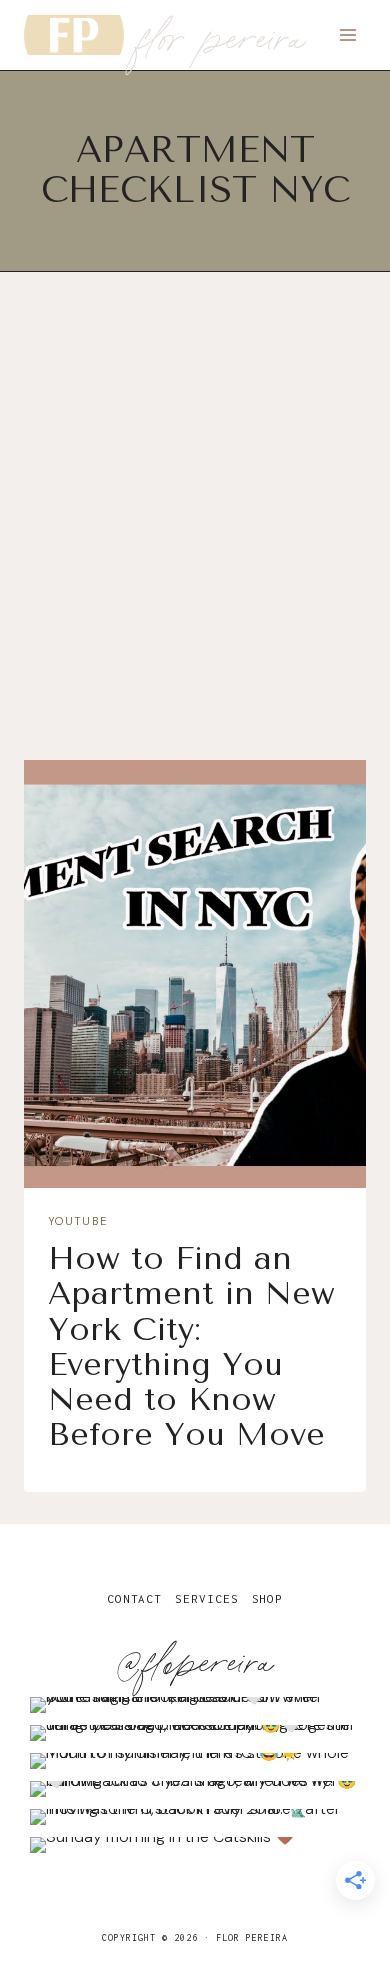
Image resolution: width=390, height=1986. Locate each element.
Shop (268, 1598)
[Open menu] (347, 34)
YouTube (77, 1221)
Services (206, 1598)
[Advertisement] (195, 533)
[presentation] (195, 974)
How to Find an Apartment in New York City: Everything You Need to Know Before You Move (191, 1346)
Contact (134, 1598)
